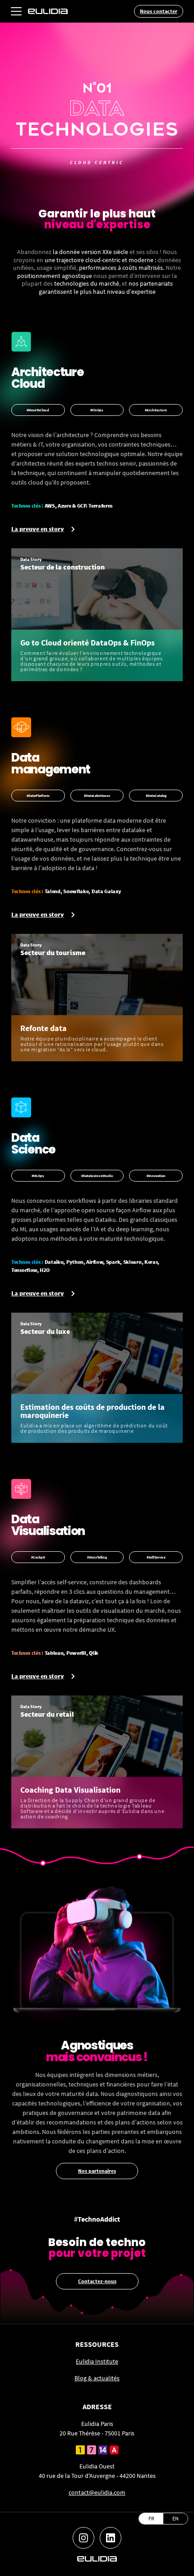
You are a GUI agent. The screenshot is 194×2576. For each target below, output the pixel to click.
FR (151, 2518)
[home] (48, 11)
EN (176, 2518)
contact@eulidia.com (97, 2492)
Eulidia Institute (97, 2361)
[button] (16, 11)
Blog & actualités (97, 2378)
